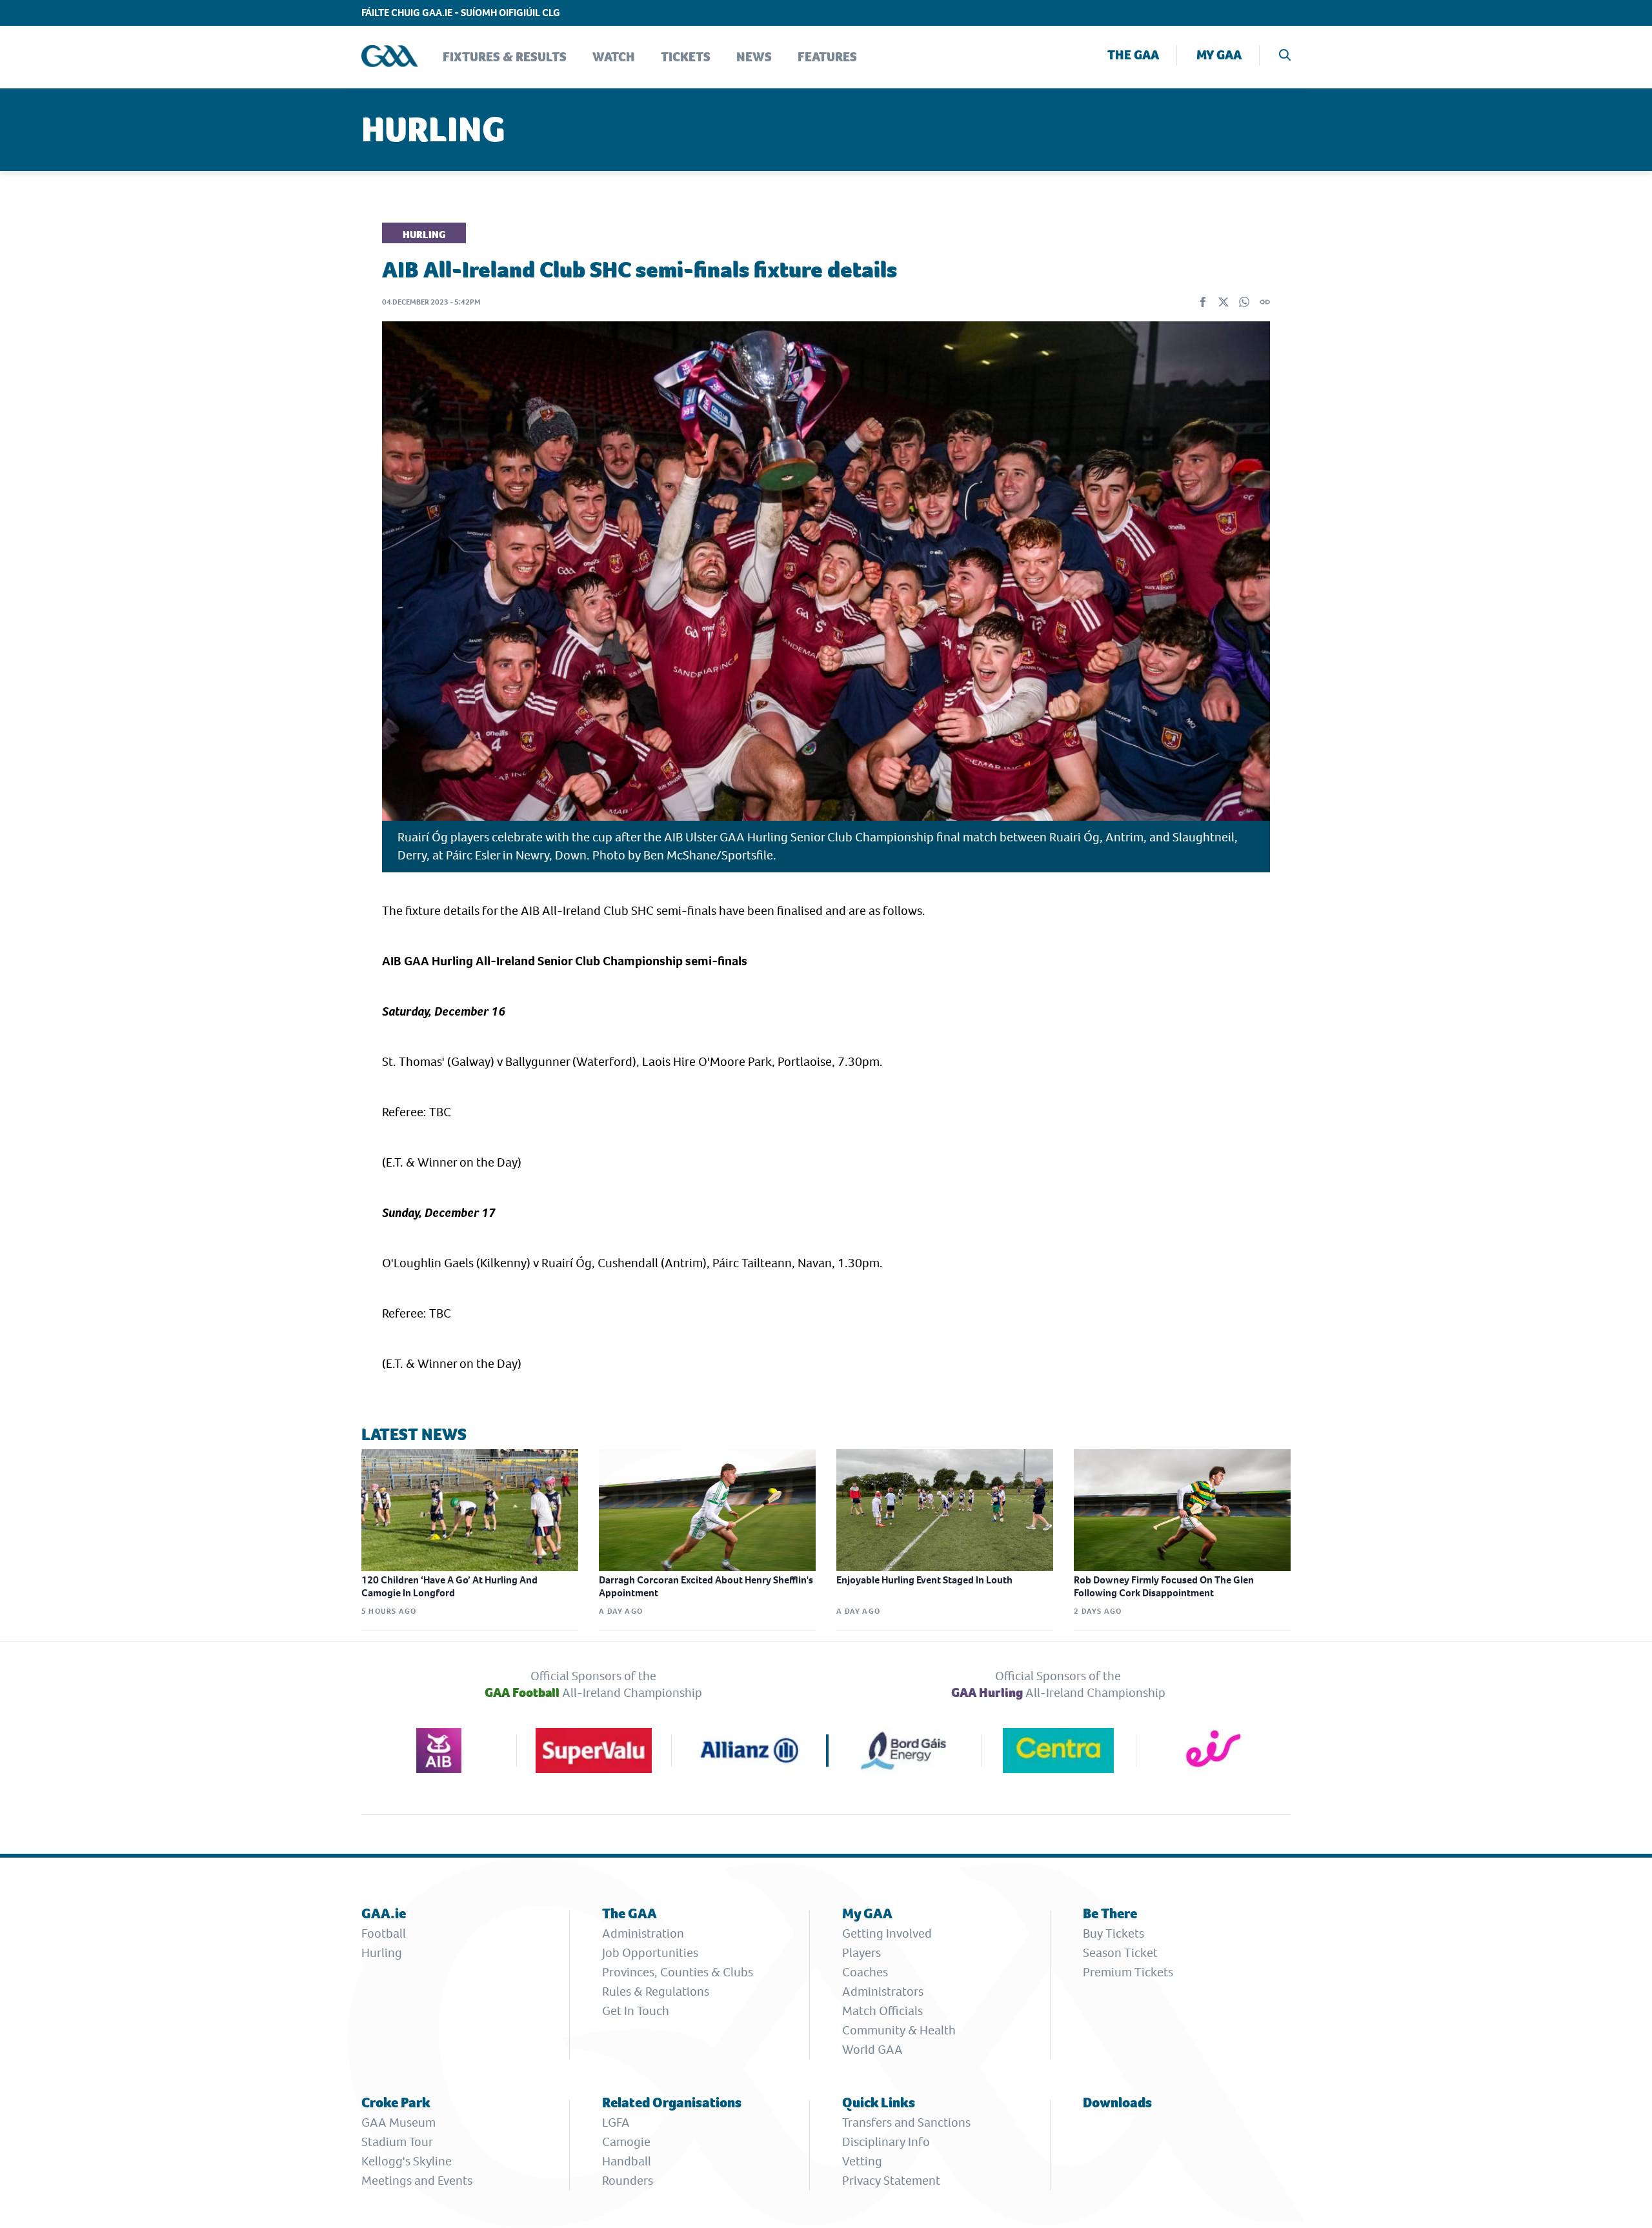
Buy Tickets (1113, 1933)
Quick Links (879, 2103)
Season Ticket (1120, 1953)
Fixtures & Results (505, 57)
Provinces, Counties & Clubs (678, 1972)
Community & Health (899, 2030)
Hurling (382, 1953)
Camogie (626, 2142)
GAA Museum (398, 2123)
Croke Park (396, 2103)
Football (384, 1933)
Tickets (686, 57)
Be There (1110, 1913)
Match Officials (882, 2011)
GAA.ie (384, 1913)
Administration (643, 1933)
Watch (614, 57)
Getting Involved (887, 1933)
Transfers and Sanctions (906, 2123)
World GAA (872, 2050)
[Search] (1285, 56)
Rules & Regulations (656, 1992)
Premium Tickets (1128, 1972)
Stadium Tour (397, 2142)
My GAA (1219, 55)
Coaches (865, 1972)
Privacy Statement (891, 2181)
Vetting (862, 2161)
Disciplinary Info (886, 2142)
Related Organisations (672, 2103)
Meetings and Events (417, 2181)
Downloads (1117, 2103)
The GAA (1133, 55)
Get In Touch (636, 2011)
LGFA (616, 2123)
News (754, 57)
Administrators (883, 1992)
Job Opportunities (650, 1953)
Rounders (628, 2181)
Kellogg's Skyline (407, 2161)
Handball (627, 2161)
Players (861, 1953)
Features (827, 57)
